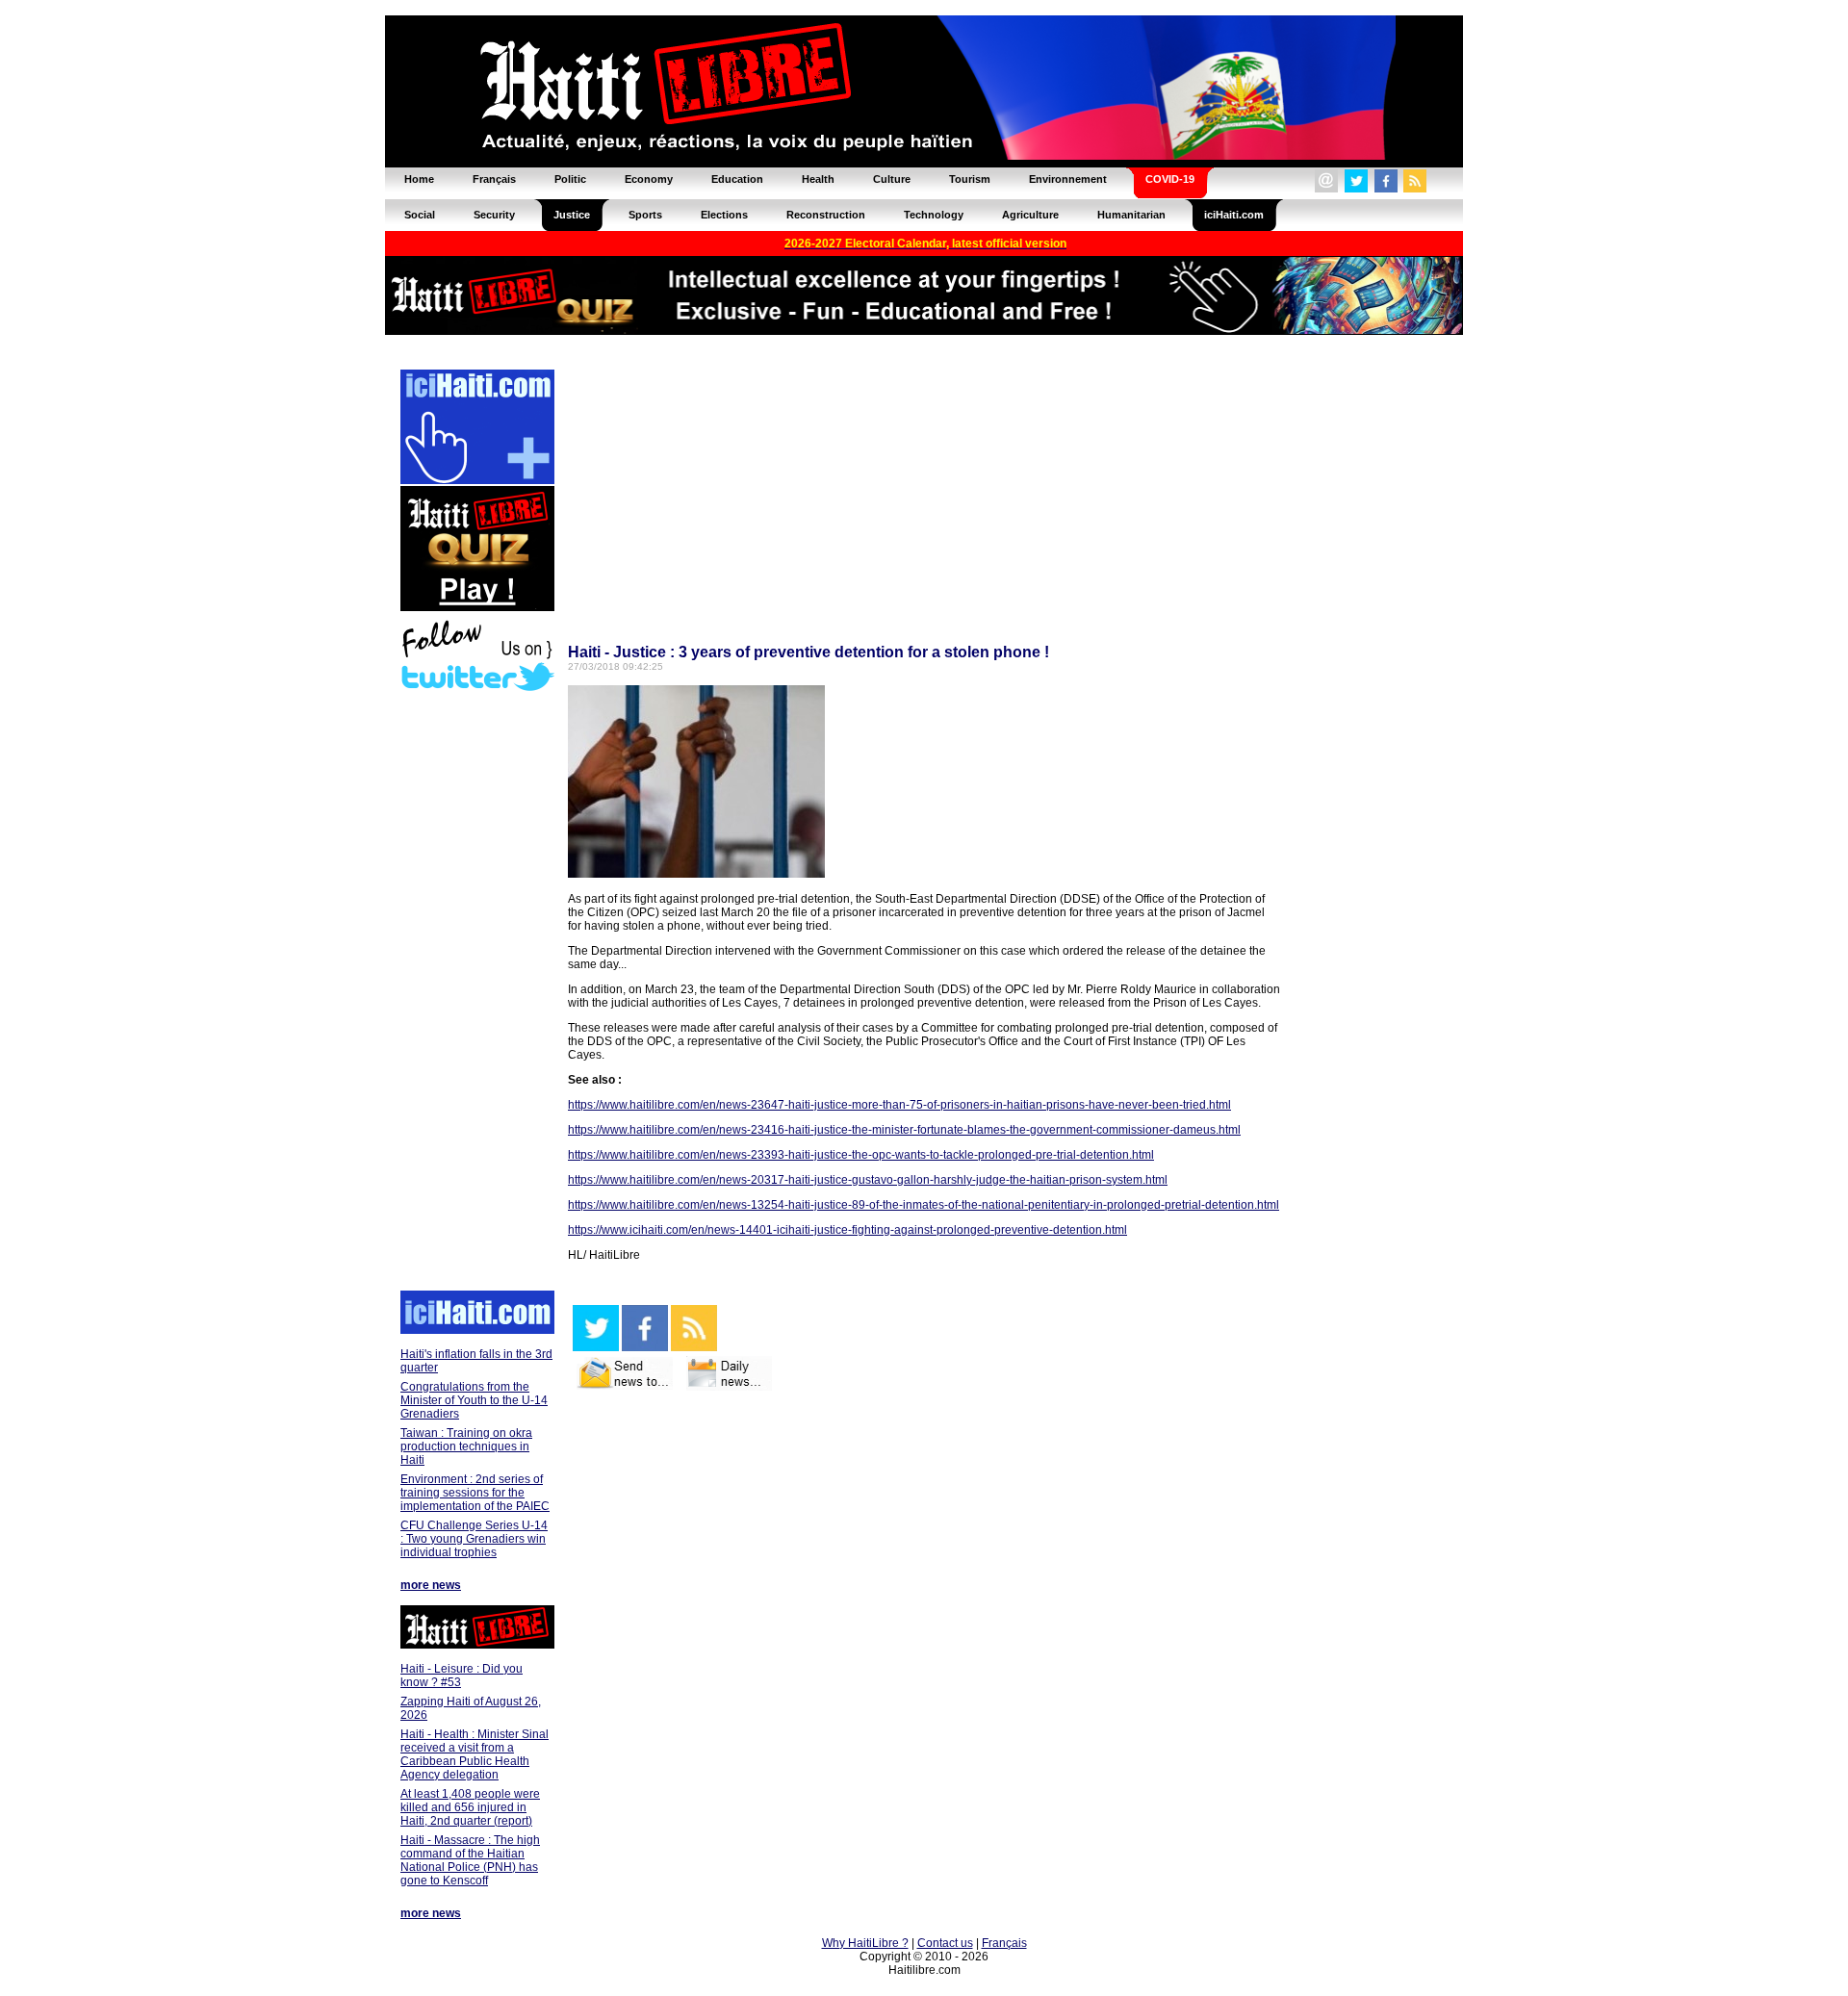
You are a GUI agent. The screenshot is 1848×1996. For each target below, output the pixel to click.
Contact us (945, 1943)
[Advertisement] (476, 993)
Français (1004, 1943)
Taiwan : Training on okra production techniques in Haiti (466, 1446)
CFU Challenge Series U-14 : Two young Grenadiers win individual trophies (474, 1539)
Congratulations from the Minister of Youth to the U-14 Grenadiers (474, 1400)
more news (431, 1585)
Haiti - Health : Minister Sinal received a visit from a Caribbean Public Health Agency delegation (475, 1754)
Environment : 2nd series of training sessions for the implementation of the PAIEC (475, 1493)
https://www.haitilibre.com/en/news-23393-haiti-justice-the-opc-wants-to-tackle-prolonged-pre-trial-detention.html (861, 1155)
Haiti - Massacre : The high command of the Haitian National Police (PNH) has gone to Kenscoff (470, 1860)
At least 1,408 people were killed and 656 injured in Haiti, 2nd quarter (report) (470, 1807)
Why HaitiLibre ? (865, 1943)
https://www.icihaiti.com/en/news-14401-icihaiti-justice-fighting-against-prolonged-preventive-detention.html (847, 1230)
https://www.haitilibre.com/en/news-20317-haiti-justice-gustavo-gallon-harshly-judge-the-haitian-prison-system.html (868, 1180)
